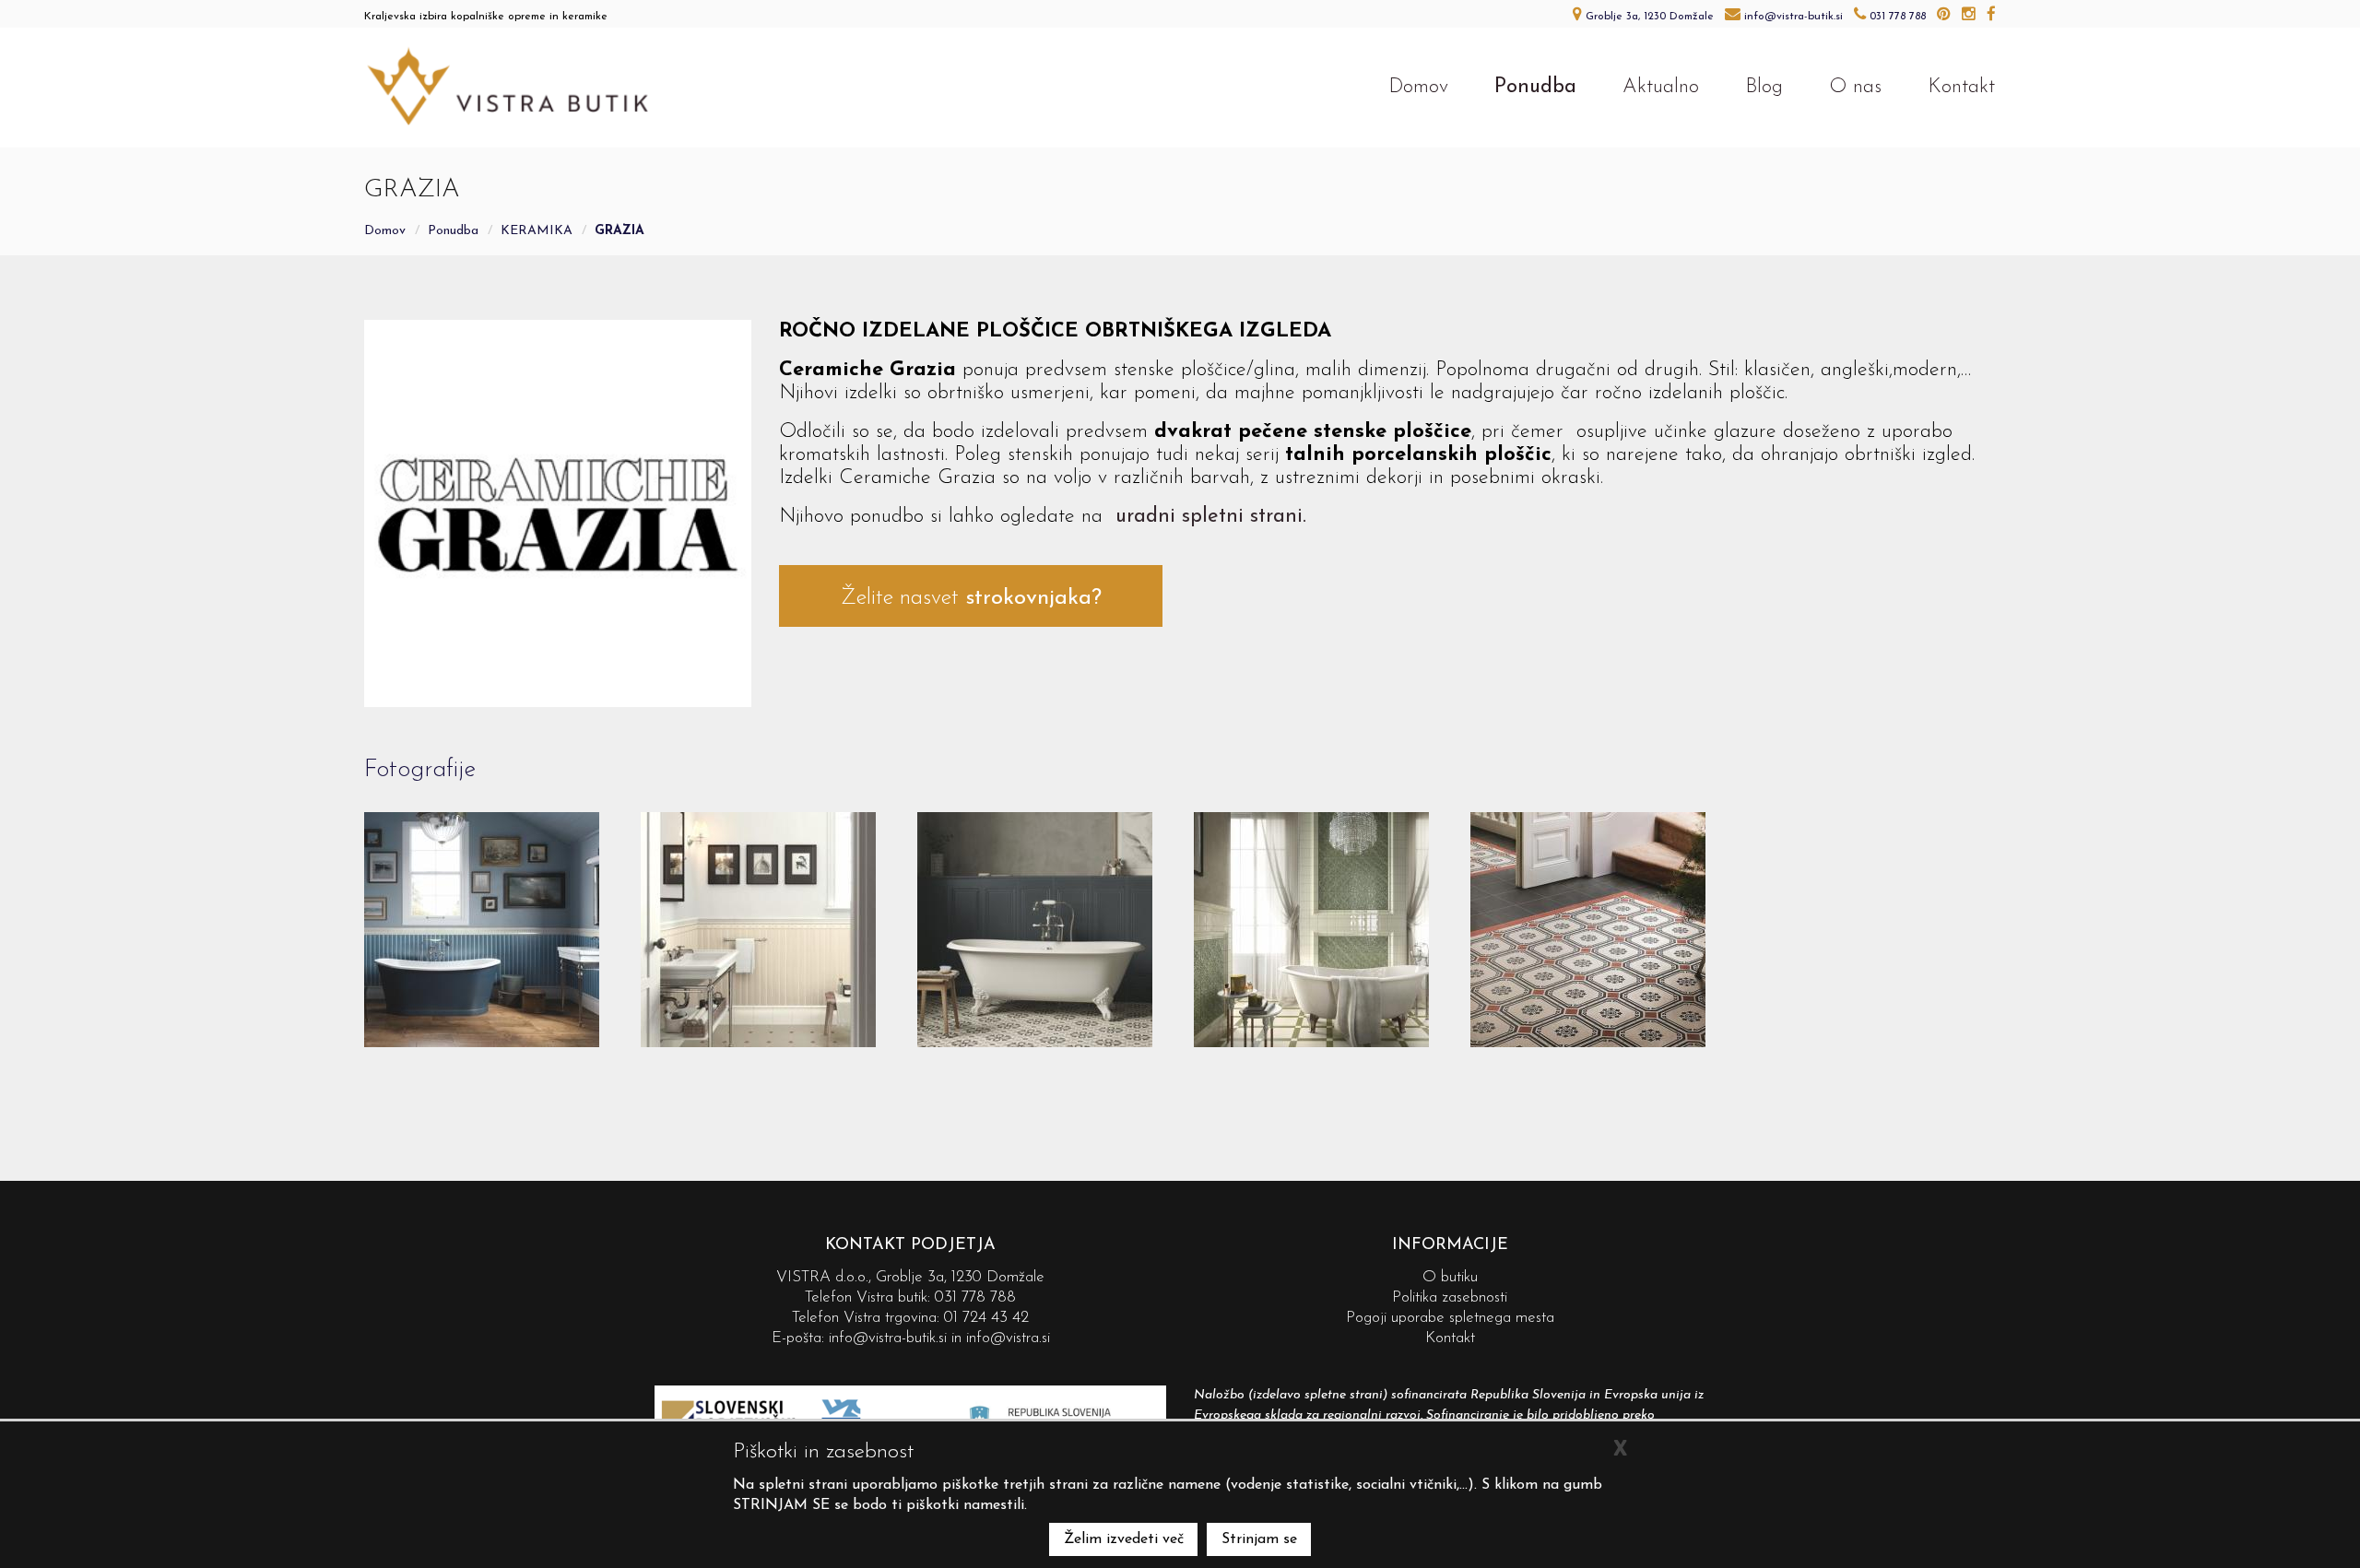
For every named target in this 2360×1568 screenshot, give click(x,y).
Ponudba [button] (1535, 87)
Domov (385, 231)
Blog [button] (1764, 87)
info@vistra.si (1008, 1338)
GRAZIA (619, 231)
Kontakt (1450, 1338)
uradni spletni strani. (1211, 517)
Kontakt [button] (1961, 87)
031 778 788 (975, 1297)
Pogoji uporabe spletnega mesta (1450, 1318)
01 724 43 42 (986, 1318)
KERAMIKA (537, 231)
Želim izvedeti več (1124, 1539)
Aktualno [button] (1661, 87)
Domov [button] (1418, 87)
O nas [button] (1855, 87)
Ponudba (453, 231)
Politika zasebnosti (1450, 1297)
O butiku (1450, 1277)
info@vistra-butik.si (888, 1338)
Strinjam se (1259, 1539)
